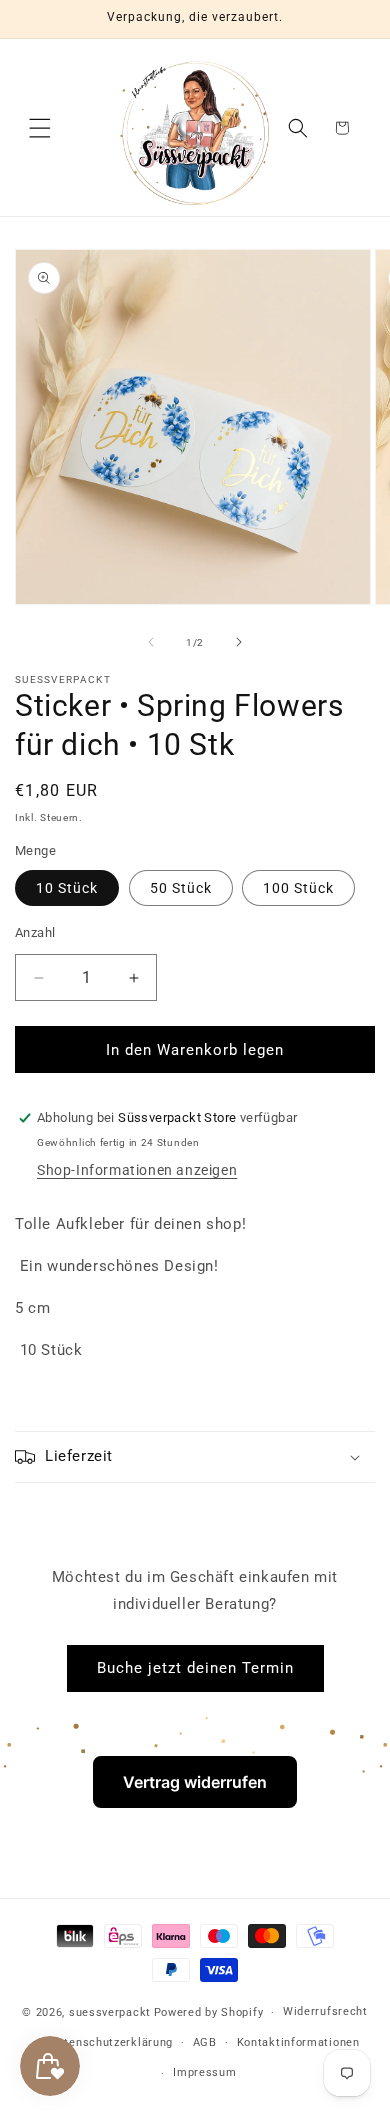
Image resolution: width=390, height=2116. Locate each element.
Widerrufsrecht (325, 2011)
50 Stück (181, 888)
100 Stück (298, 888)
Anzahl (35, 932)
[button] (40, 128)
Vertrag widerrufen (195, 1782)
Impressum (204, 2072)
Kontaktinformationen (298, 2042)
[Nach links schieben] (151, 642)
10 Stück (67, 888)
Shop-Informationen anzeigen (137, 1170)
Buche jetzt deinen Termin (195, 1668)
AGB (205, 2042)
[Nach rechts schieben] (239, 642)
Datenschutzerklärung (111, 2042)
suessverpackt (110, 2012)
